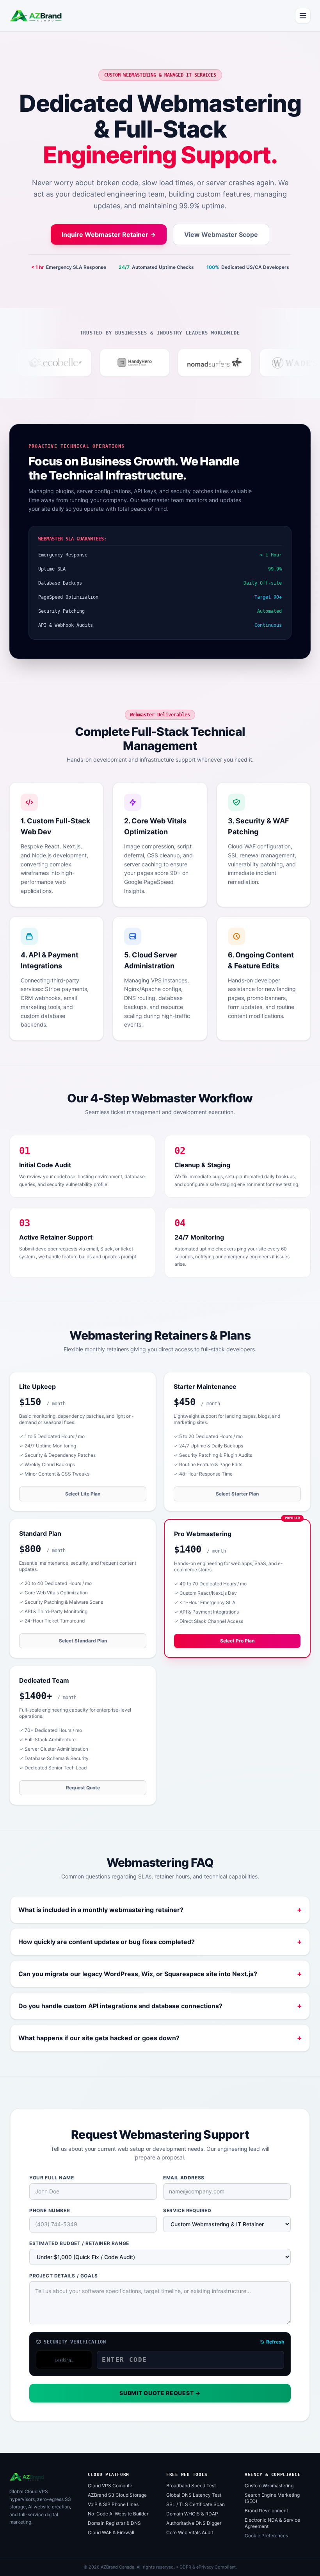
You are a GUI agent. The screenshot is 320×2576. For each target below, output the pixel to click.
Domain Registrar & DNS (114, 2523)
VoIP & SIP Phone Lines (113, 2504)
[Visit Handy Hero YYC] (105, 363)
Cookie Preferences (266, 2536)
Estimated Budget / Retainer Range (79, 2243)
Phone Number (50, 2210)
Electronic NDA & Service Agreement (272, 2523)
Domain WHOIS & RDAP (192, 2514)
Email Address (184, 2178)
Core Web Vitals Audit (190, 2532)
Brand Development (266, 2511)
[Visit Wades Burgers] (265, 363)
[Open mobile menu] (303, 16)
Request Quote (83, 1788)
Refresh (275, 2342)
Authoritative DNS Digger (194, 2523)
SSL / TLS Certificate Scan (196, 2504)
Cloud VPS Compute (110, 2486)
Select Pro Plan (237, 1641)
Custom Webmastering (269, 2486)
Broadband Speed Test (191, 2486)
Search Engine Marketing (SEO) (272, 2498)
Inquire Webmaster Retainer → (109, 234)
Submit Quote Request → (160, 2393)
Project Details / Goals (64, 2276)
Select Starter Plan (237, 1494)
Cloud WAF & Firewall (111, 2532)
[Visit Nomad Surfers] (185, 363)
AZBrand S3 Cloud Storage (117, 2495)
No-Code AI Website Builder (118, 2514)
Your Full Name (52, 2178)
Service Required (187, 2210)
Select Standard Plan (83, 1641)
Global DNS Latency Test (194, 2495)
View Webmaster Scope (221, 234)
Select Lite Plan (83, 1494)
